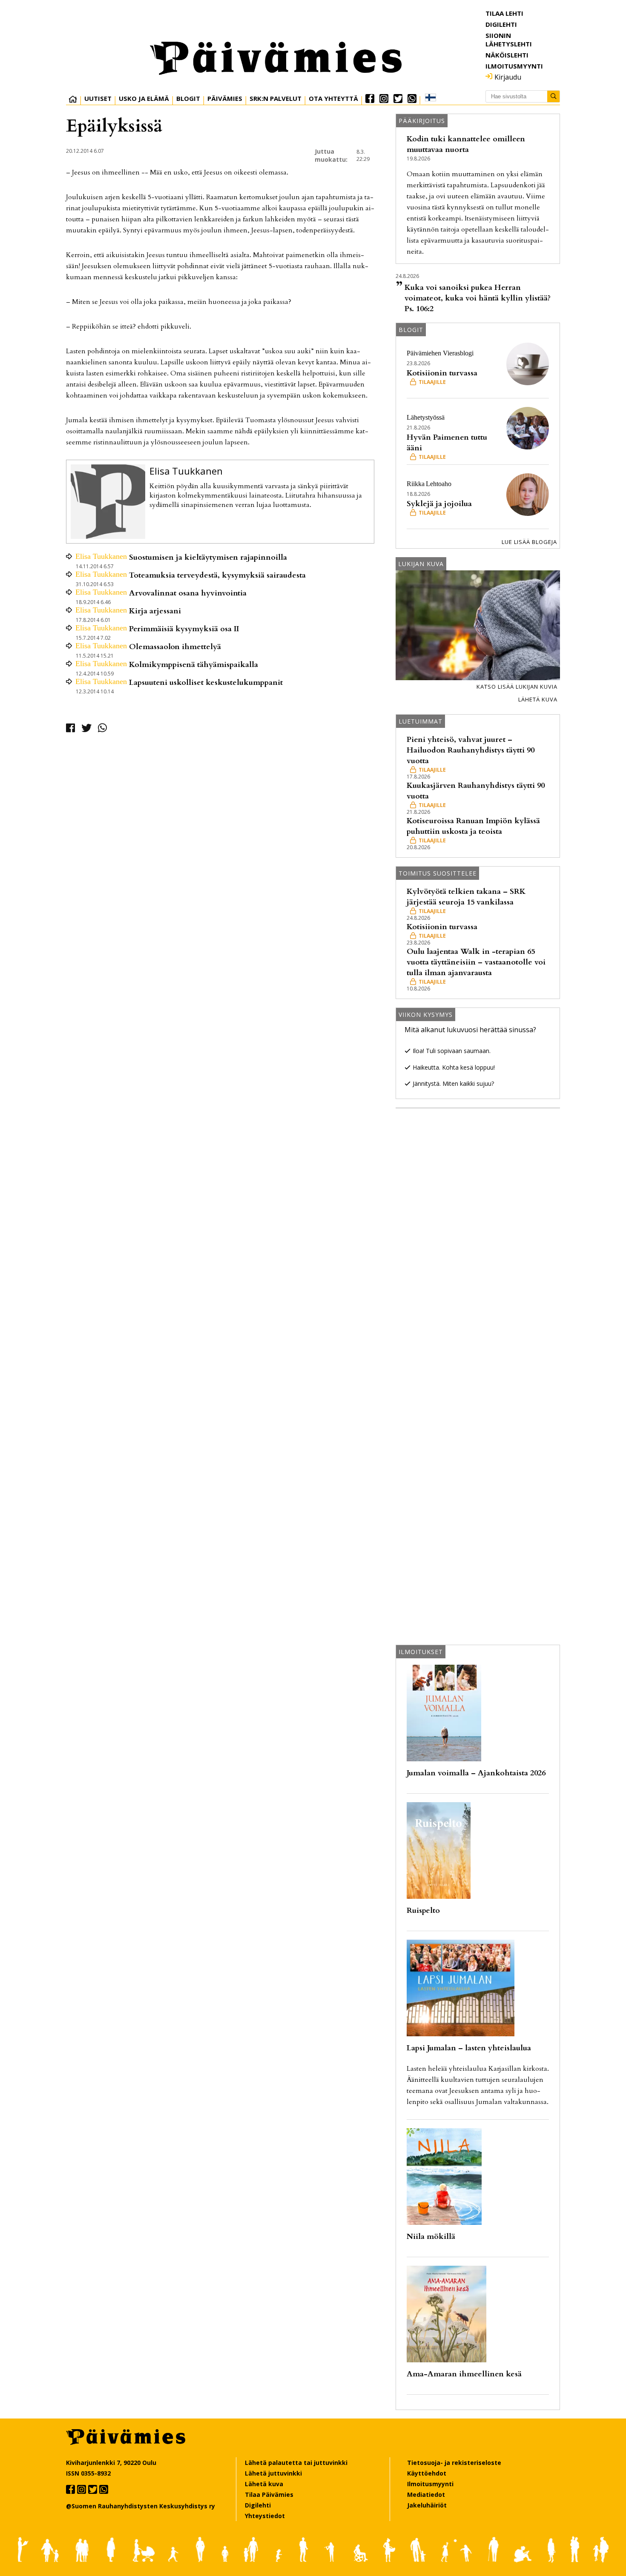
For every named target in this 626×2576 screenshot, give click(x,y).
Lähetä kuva (538, 699)
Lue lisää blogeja (529, 542)
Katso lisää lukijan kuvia (517, 687)
